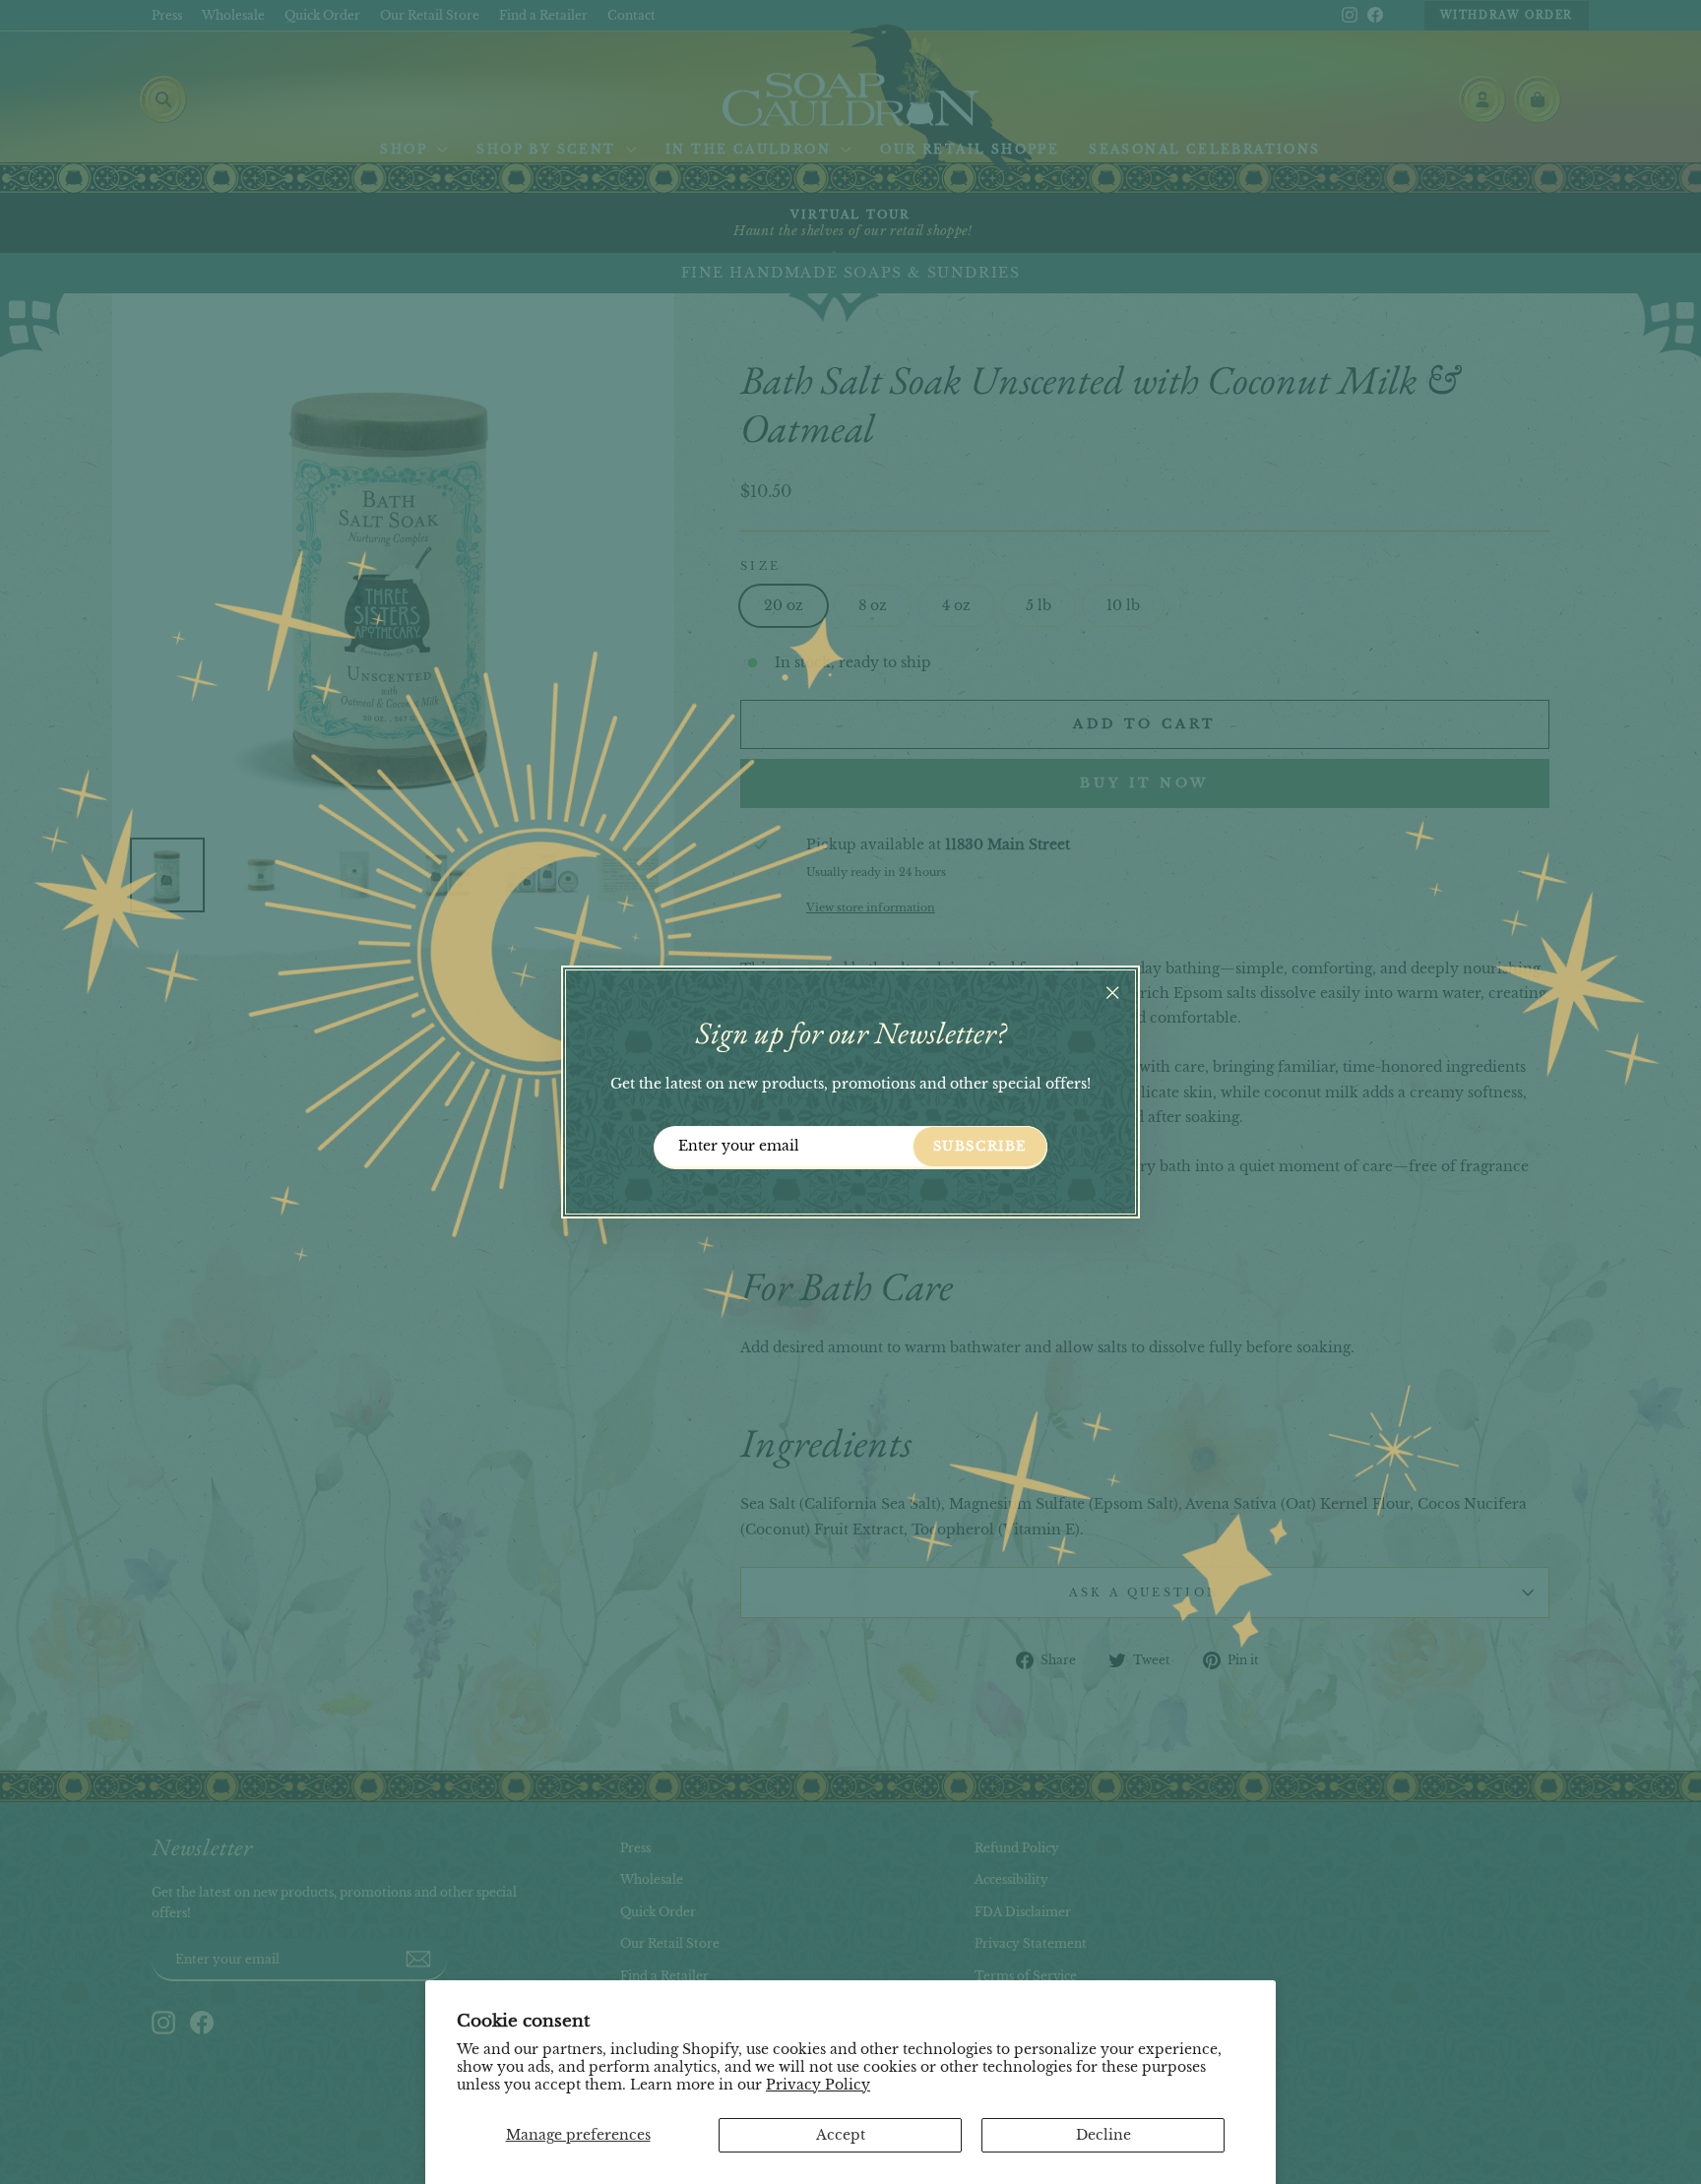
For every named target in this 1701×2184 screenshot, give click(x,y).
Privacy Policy (818, 2085)
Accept (841, 2135)
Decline (1103, 2135)
